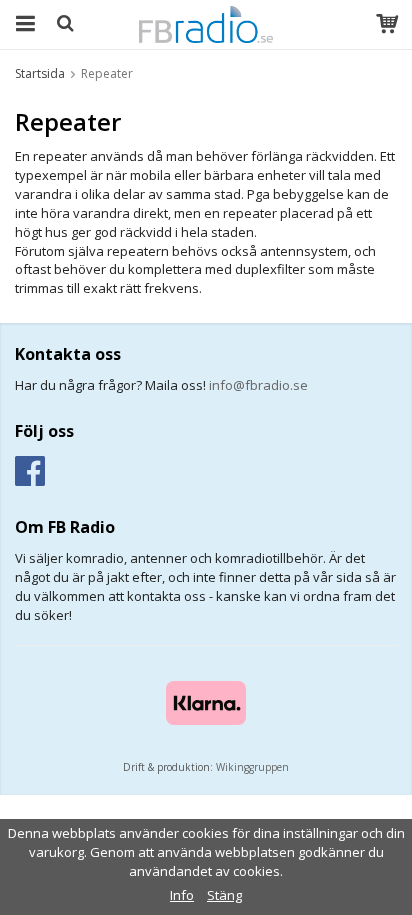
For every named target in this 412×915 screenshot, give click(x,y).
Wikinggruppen (252, 767)
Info (182, 895)
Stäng (224, 895)
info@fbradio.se (258, 385)
